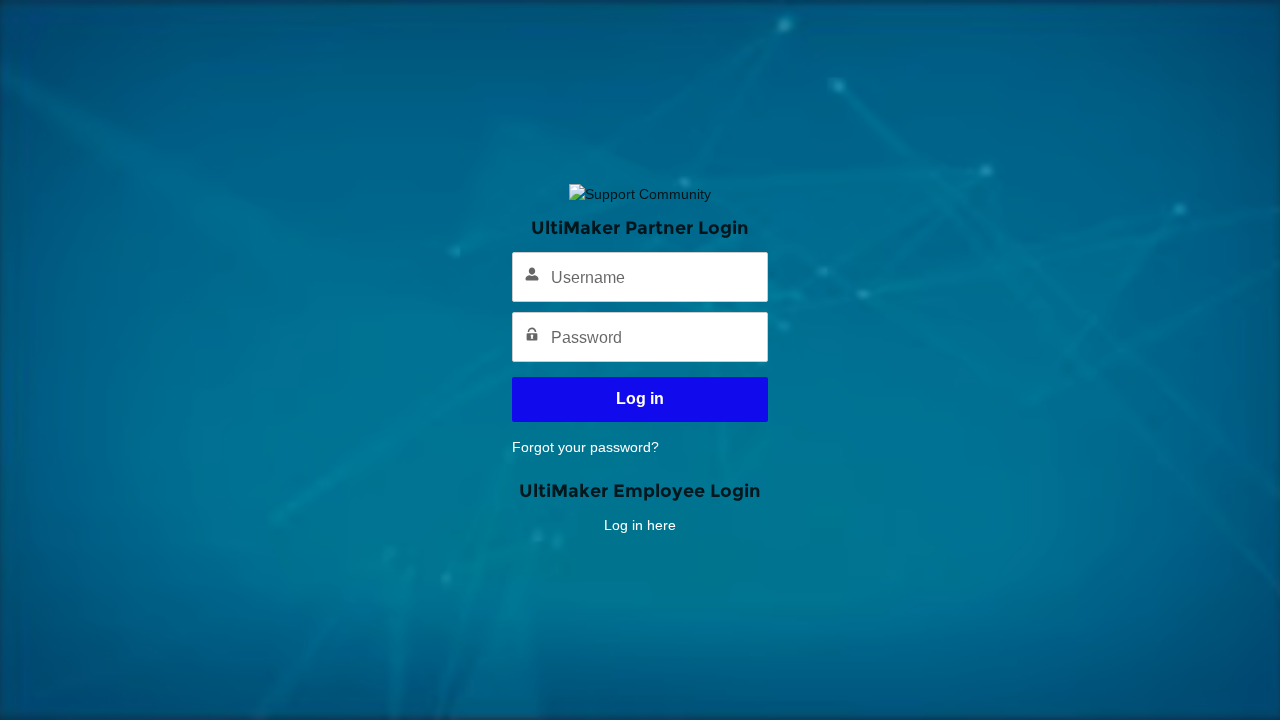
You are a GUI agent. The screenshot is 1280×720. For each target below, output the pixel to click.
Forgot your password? (585, 447)
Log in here (640, 525)
